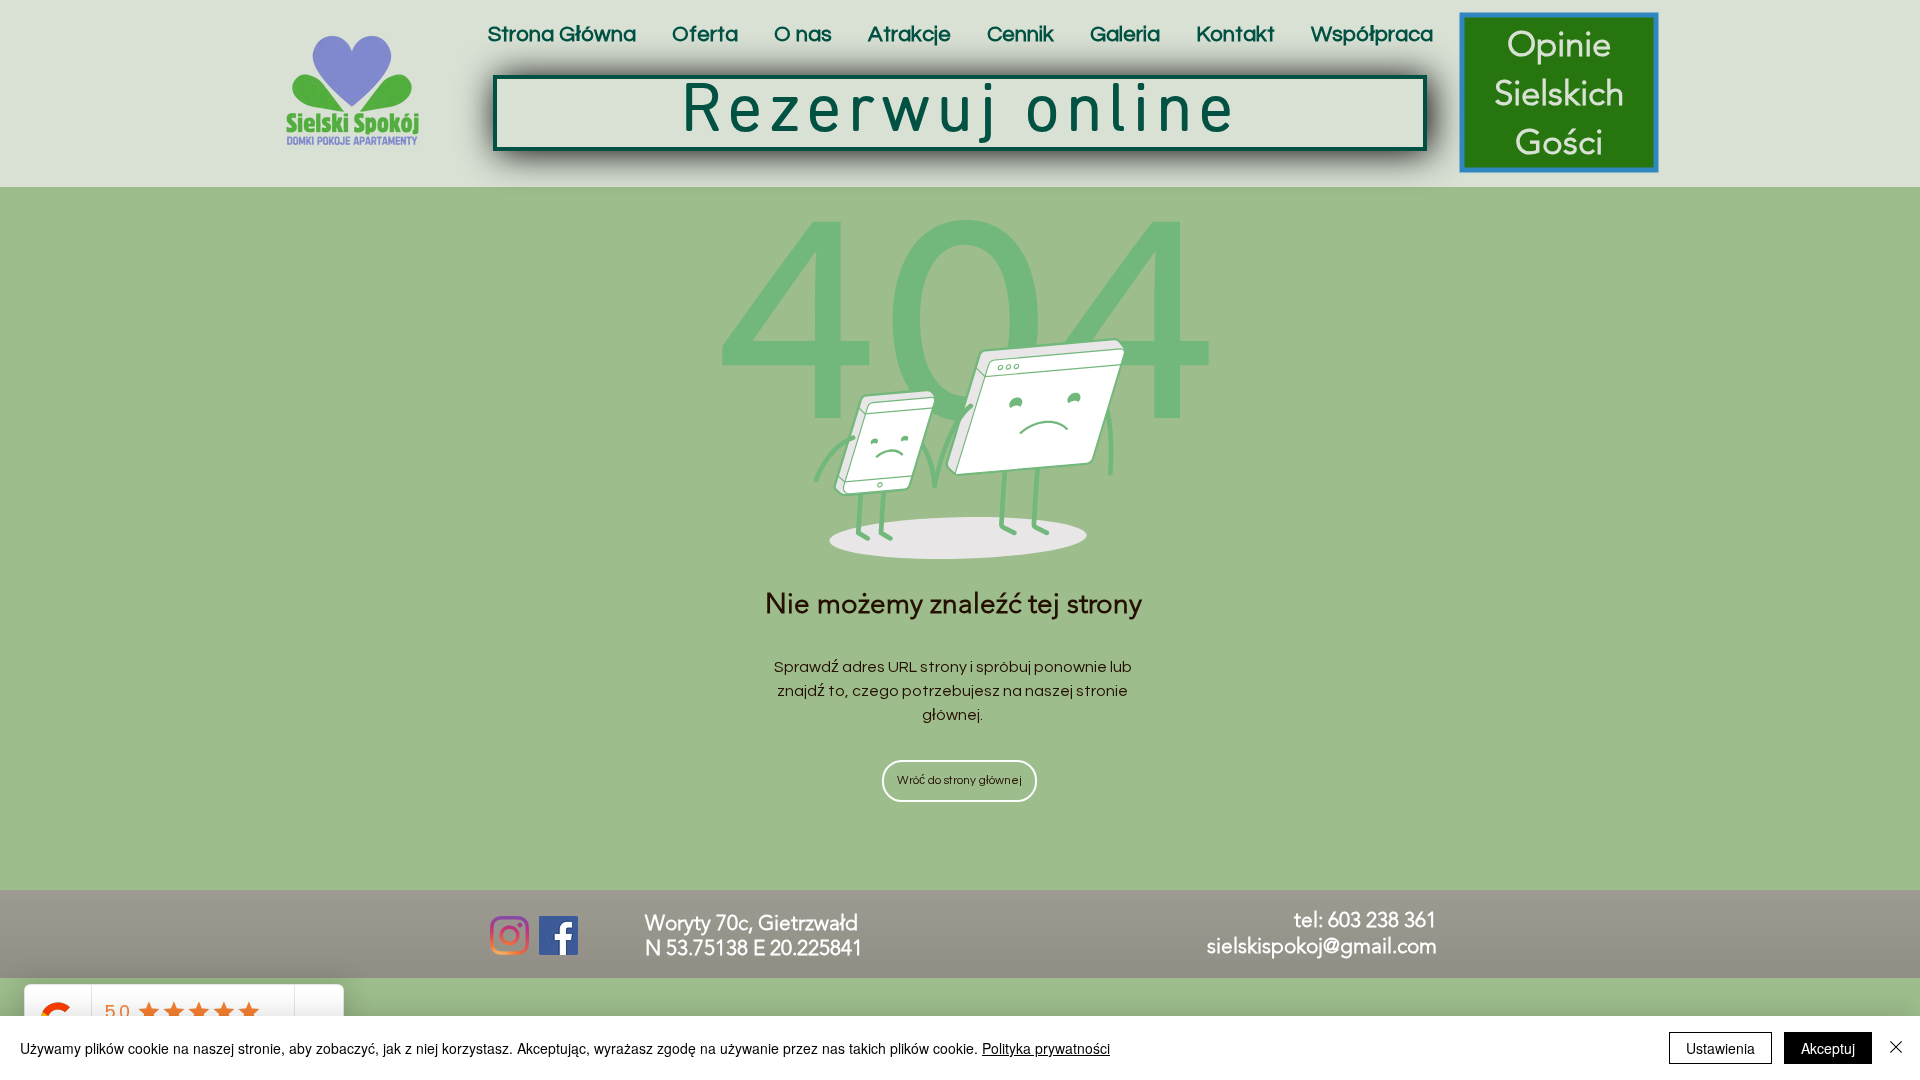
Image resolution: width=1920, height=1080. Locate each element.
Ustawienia (1720, 1048)
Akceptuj (1828, 1048)
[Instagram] (509, 935)
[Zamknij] (1896, 1048)
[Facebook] (558, 935)
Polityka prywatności (1046, 1048)
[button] (909, 34)
